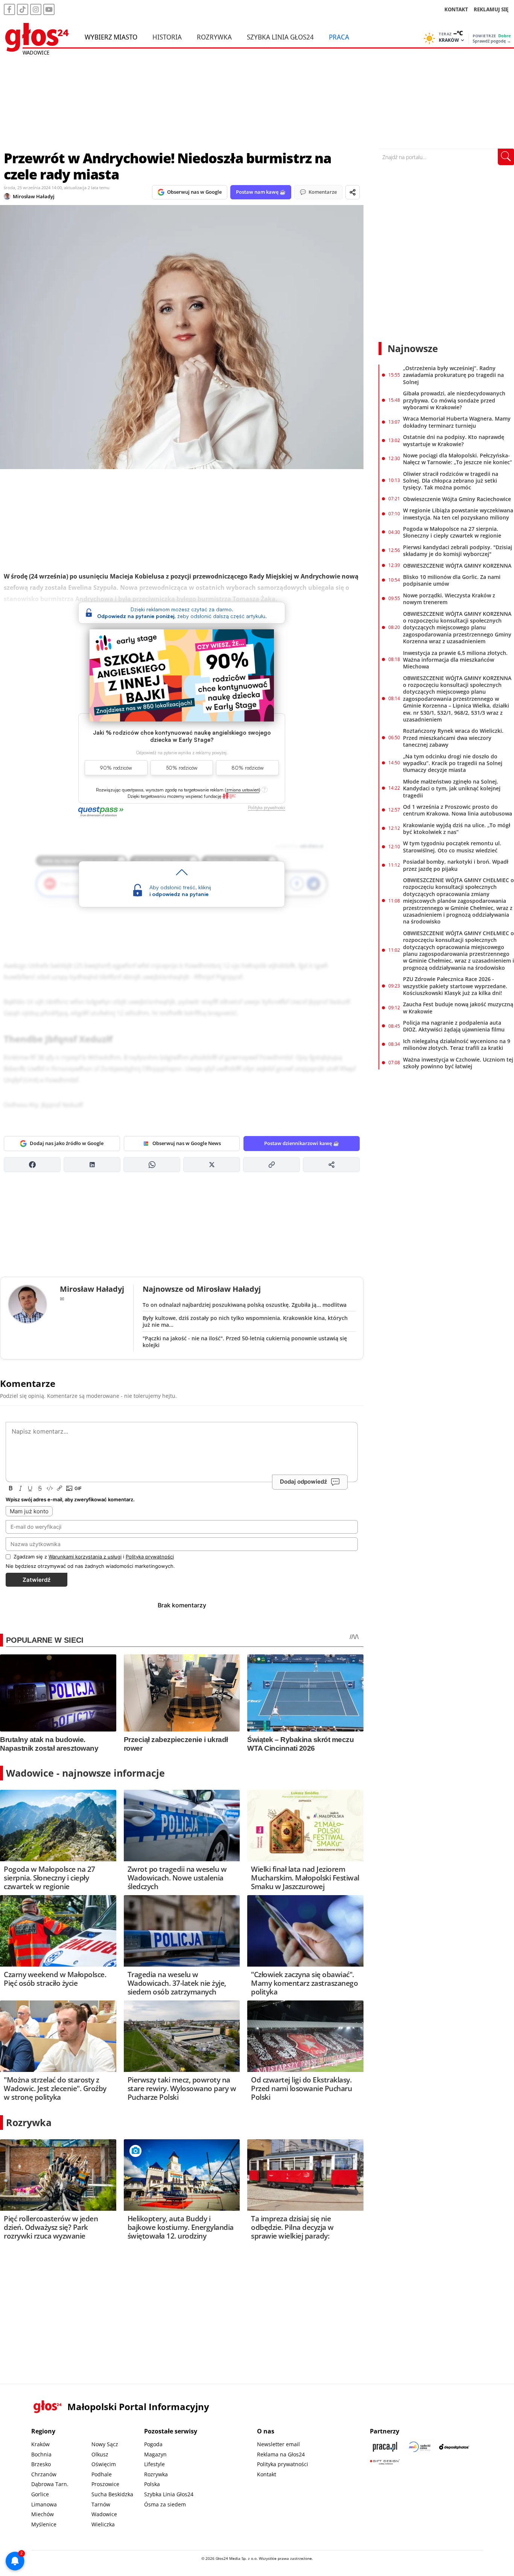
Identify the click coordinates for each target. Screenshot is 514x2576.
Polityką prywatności (150, 1557)
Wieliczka (103, 2524)
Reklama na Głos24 (281, 2454)
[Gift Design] (385, 2462)
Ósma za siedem (165, 2504)
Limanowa (44, 2504)
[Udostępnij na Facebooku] (32, 1165)
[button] (243, 790)
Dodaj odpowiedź (303, 1482)
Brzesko (41, 2464)
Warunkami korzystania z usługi (85, 1557)
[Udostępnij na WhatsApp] (152, 1165)
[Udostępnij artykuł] (353, 192)
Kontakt (267, 2474)
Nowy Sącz (105, 2444)
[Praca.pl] (385, 2447)
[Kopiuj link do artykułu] (271, 1165)
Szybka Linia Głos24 (280, 37)
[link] (229, 796)
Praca (339, 37)
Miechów (43, 2514)
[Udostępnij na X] (212, 1165)
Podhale (102, 2474)
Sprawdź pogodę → (492, 41)
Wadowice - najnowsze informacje (85, 1773)
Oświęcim (104, 2464)
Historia (167, 37)
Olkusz (100, 2454)
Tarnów (101, 2504)
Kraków (40, 2444)
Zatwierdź (36, 1580)
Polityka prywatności (283, 2464)
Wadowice (104, 2514)
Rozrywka (214, 37)
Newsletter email (278, 2444)
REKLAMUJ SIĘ (491, 9)
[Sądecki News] (420, 2447)
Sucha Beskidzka (112, 2494)
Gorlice (40, 2494)
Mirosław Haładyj (34, 196)
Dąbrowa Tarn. (50, 2484)
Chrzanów (44, 2474)
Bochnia (41, 2454)
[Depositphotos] (454, 2447)
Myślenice (44, 2524)
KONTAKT (456, 9)
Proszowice (105, 2484)
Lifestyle (154, 2464)
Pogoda (153, 2444)
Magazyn (155, 2454)
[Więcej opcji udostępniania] (331, 1165)
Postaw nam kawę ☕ (261, 192)
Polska (152, 2484)
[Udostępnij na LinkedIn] (92, 1165)
